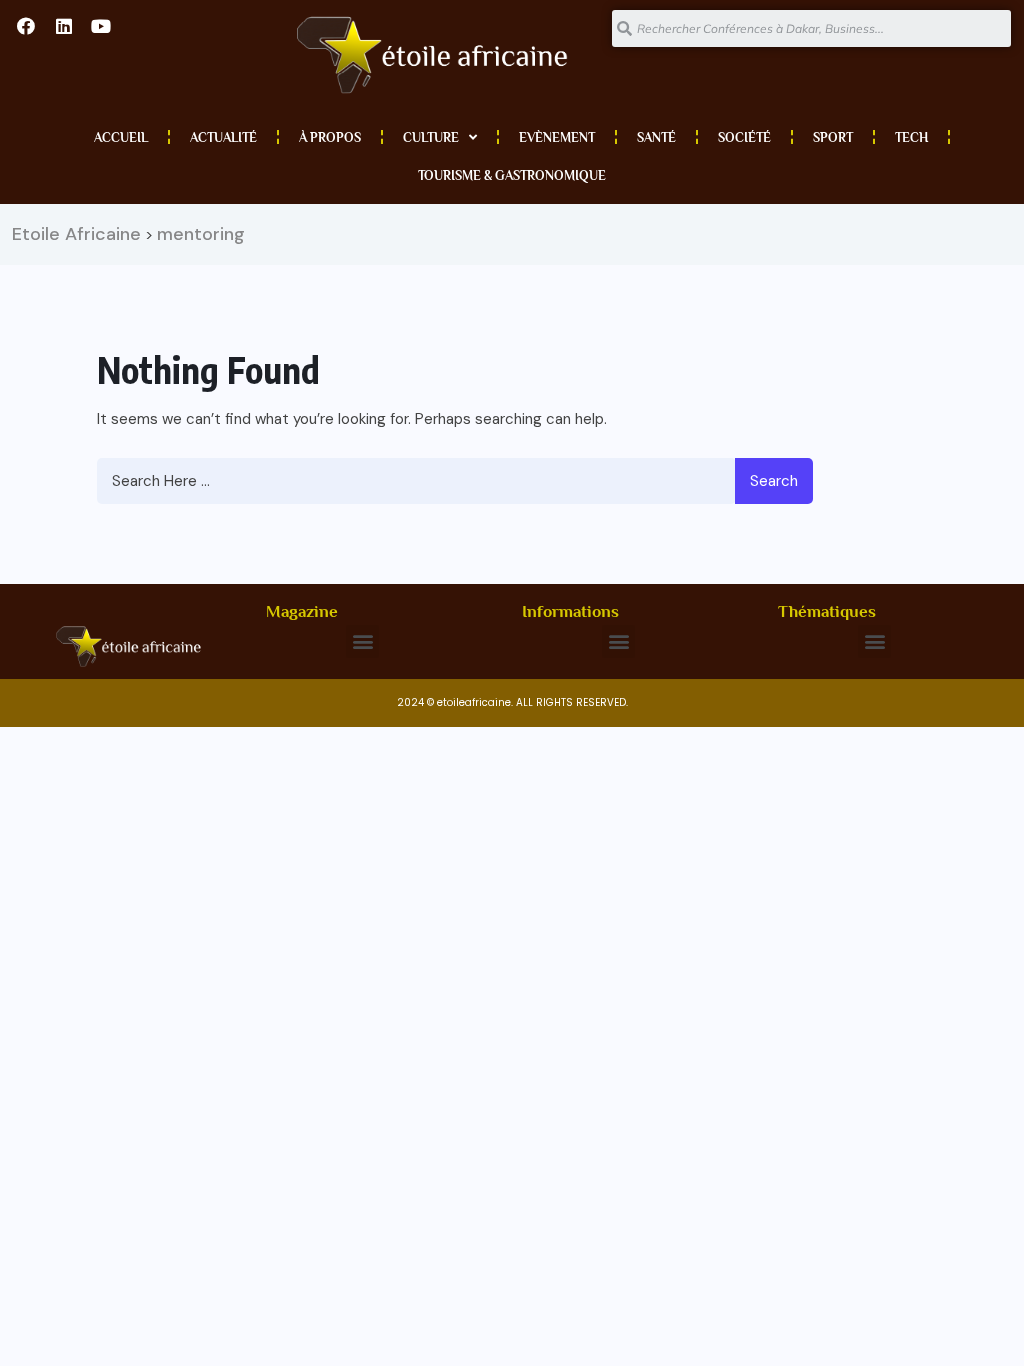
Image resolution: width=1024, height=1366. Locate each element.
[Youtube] (101, 26)
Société (744, 137)
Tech (911, 137)
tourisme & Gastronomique (512, 175)
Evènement (557, 137)
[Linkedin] (63, 26)
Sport (833, 137)
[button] (362, 641)
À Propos (330, 137)
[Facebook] (26, 26)
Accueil (121, 137)
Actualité (223, 137)
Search (774, 481)
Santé (656, 137)
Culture (431, 137)
